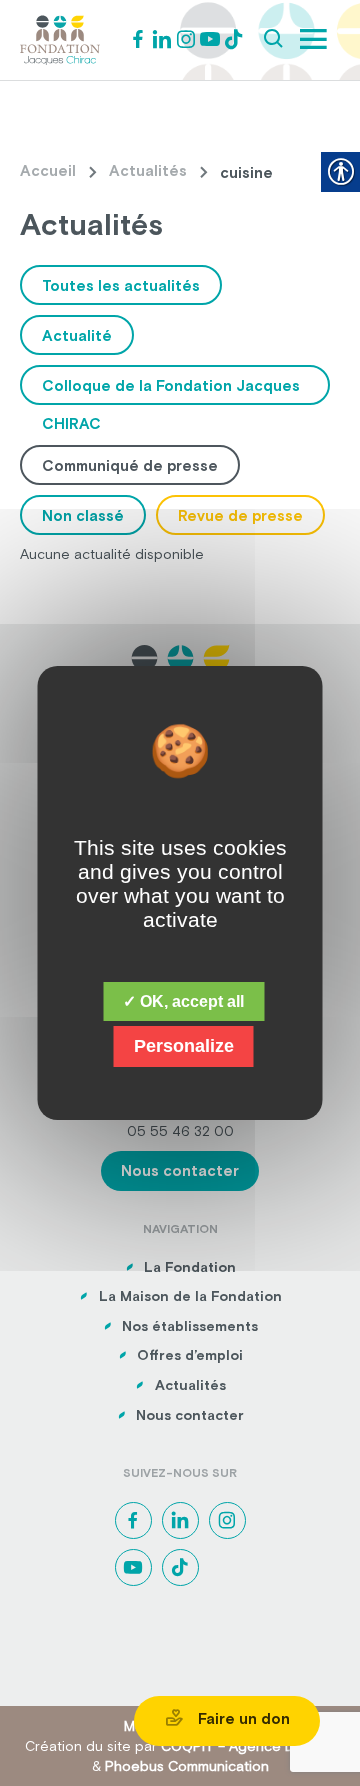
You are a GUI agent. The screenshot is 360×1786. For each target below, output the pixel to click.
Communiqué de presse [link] (130, 465)
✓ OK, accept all (183, 1001)
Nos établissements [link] (190, 1326)
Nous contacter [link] (180, 1170)
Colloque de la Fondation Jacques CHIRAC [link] (171, 391)
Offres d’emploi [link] (190, 1355)
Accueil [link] (48, 170)
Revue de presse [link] (240, 515)
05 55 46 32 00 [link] (180, 1131)
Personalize (184, 1046)
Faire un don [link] (242, 1718)
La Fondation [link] (190, 1267)
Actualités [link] (148, 170)
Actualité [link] (77, 335)
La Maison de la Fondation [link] (190, 1296)
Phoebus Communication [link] (187, 1766)
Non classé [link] (83, 515)
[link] (60, 38)
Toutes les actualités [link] (121, 285)
